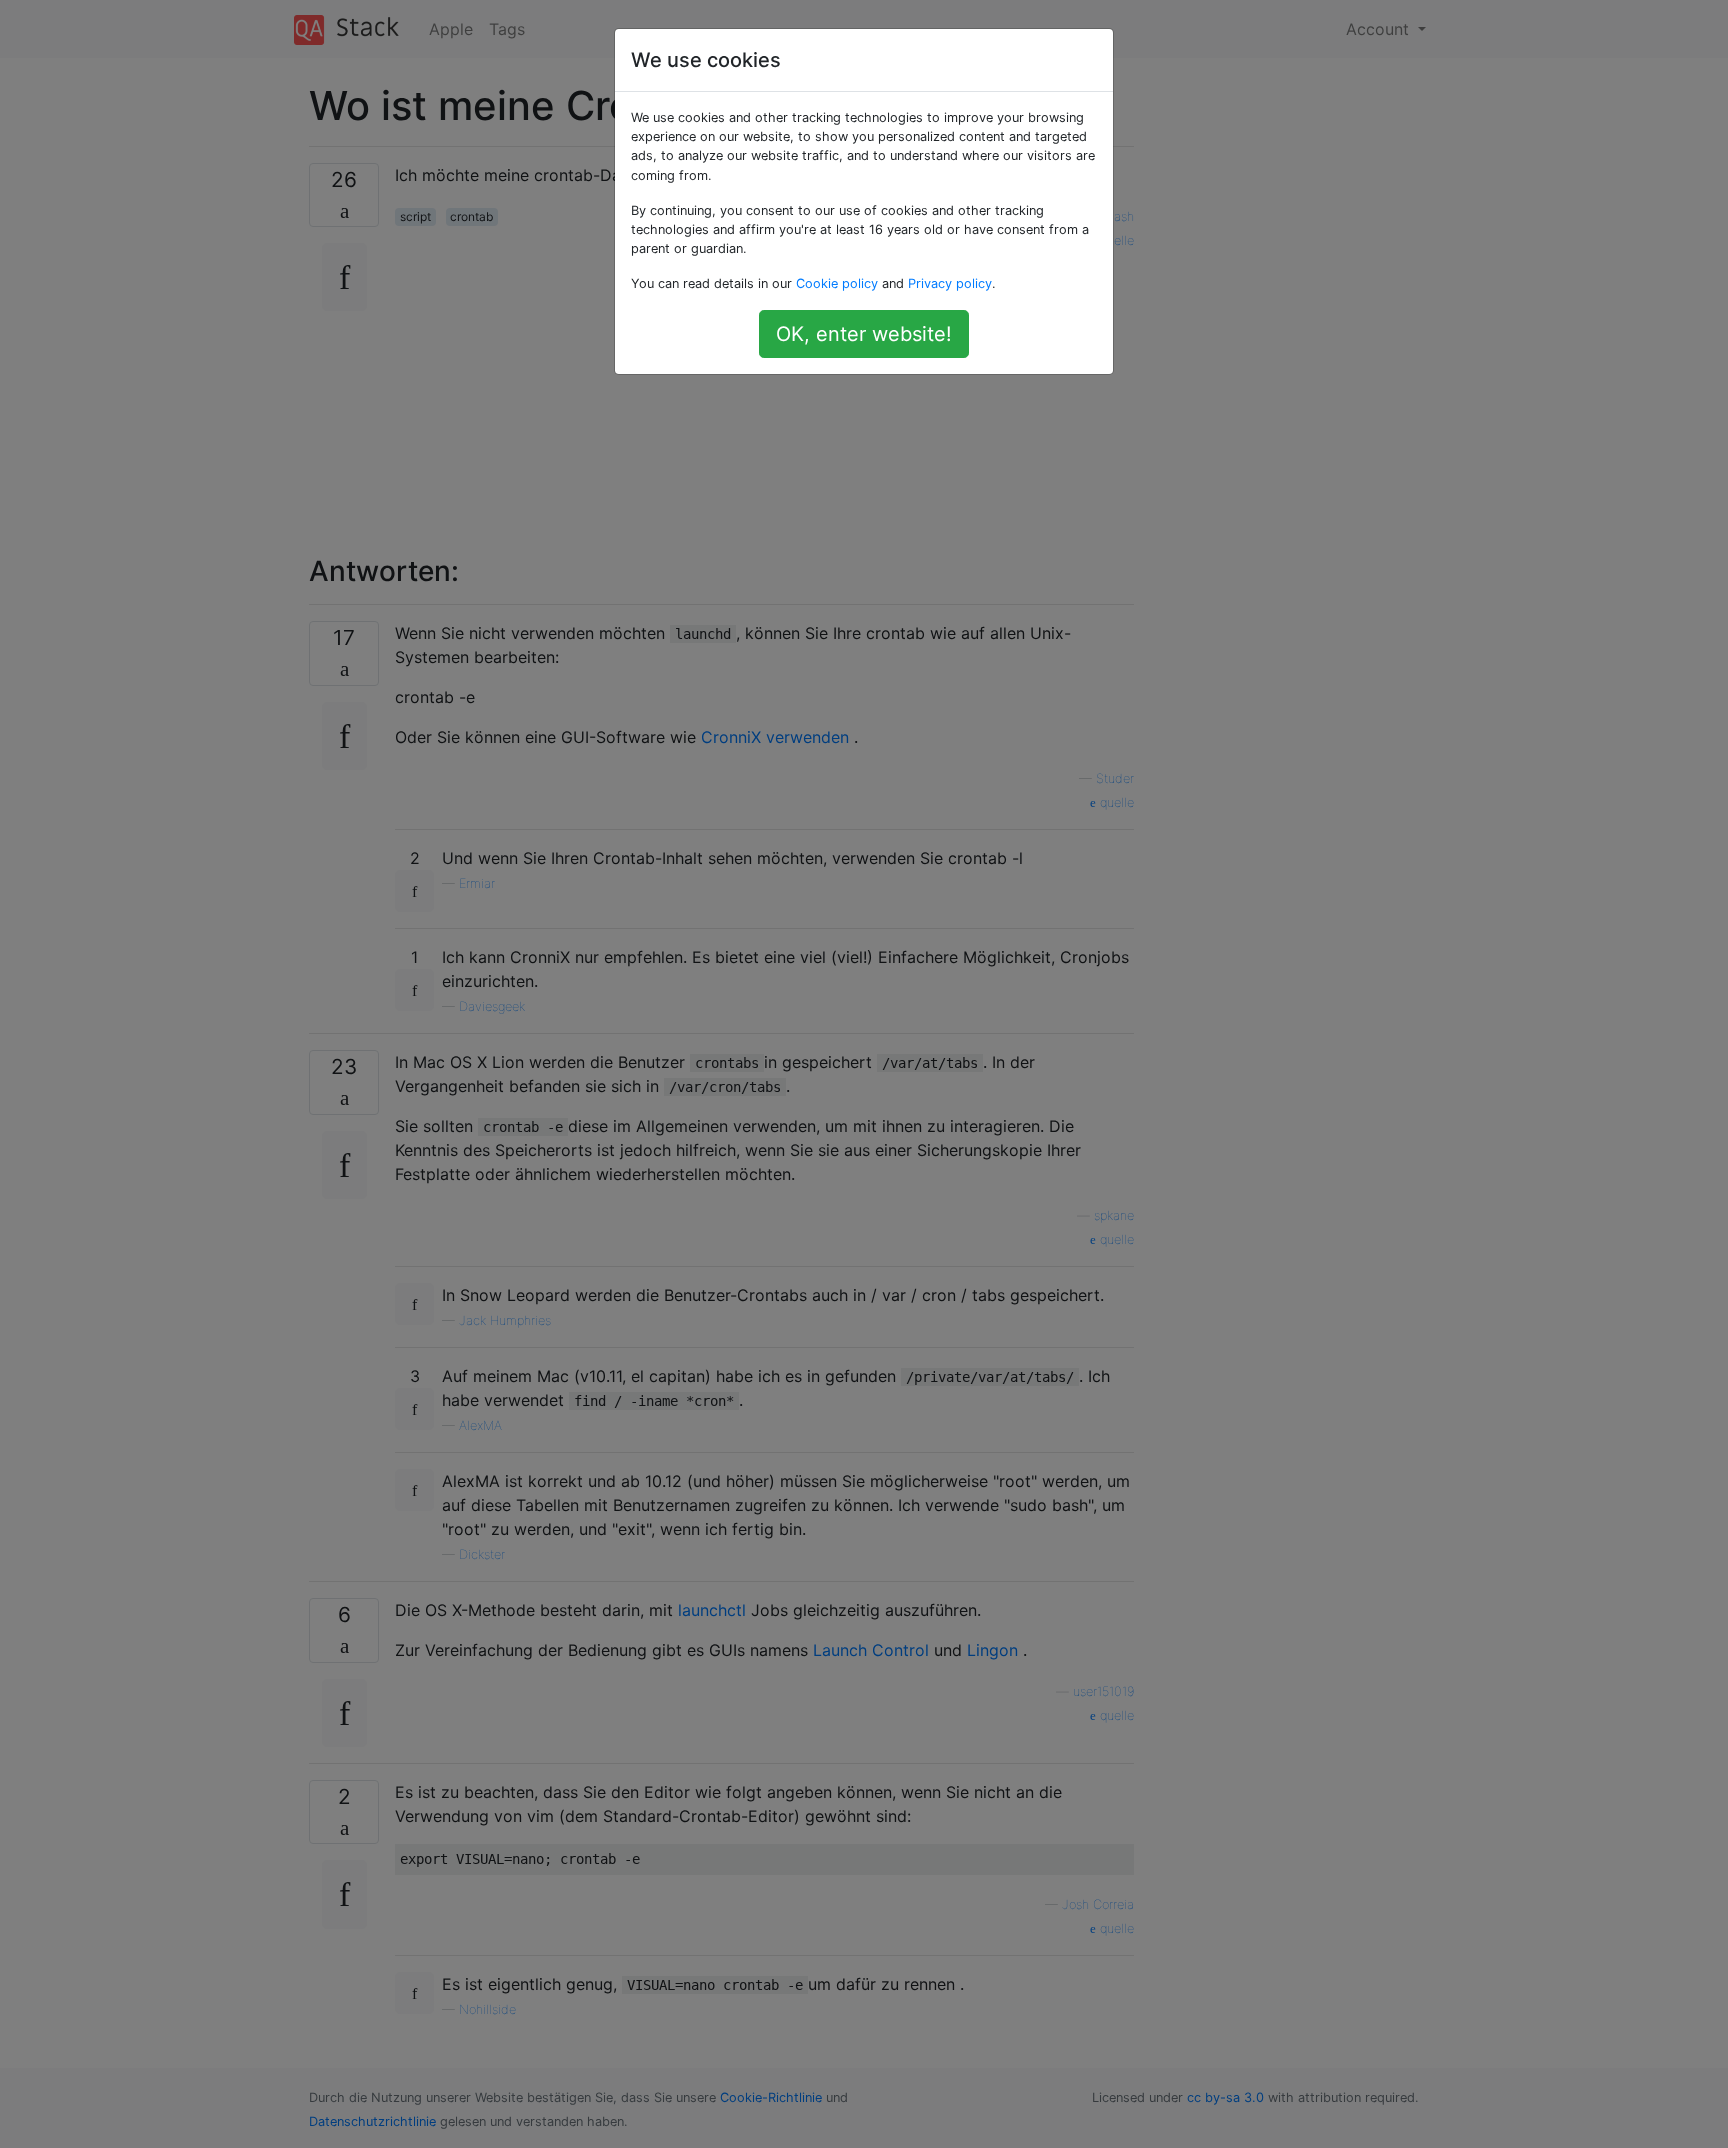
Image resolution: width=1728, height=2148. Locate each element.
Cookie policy (837, 283)
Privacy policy (950, 283)
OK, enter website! (864, 334)
